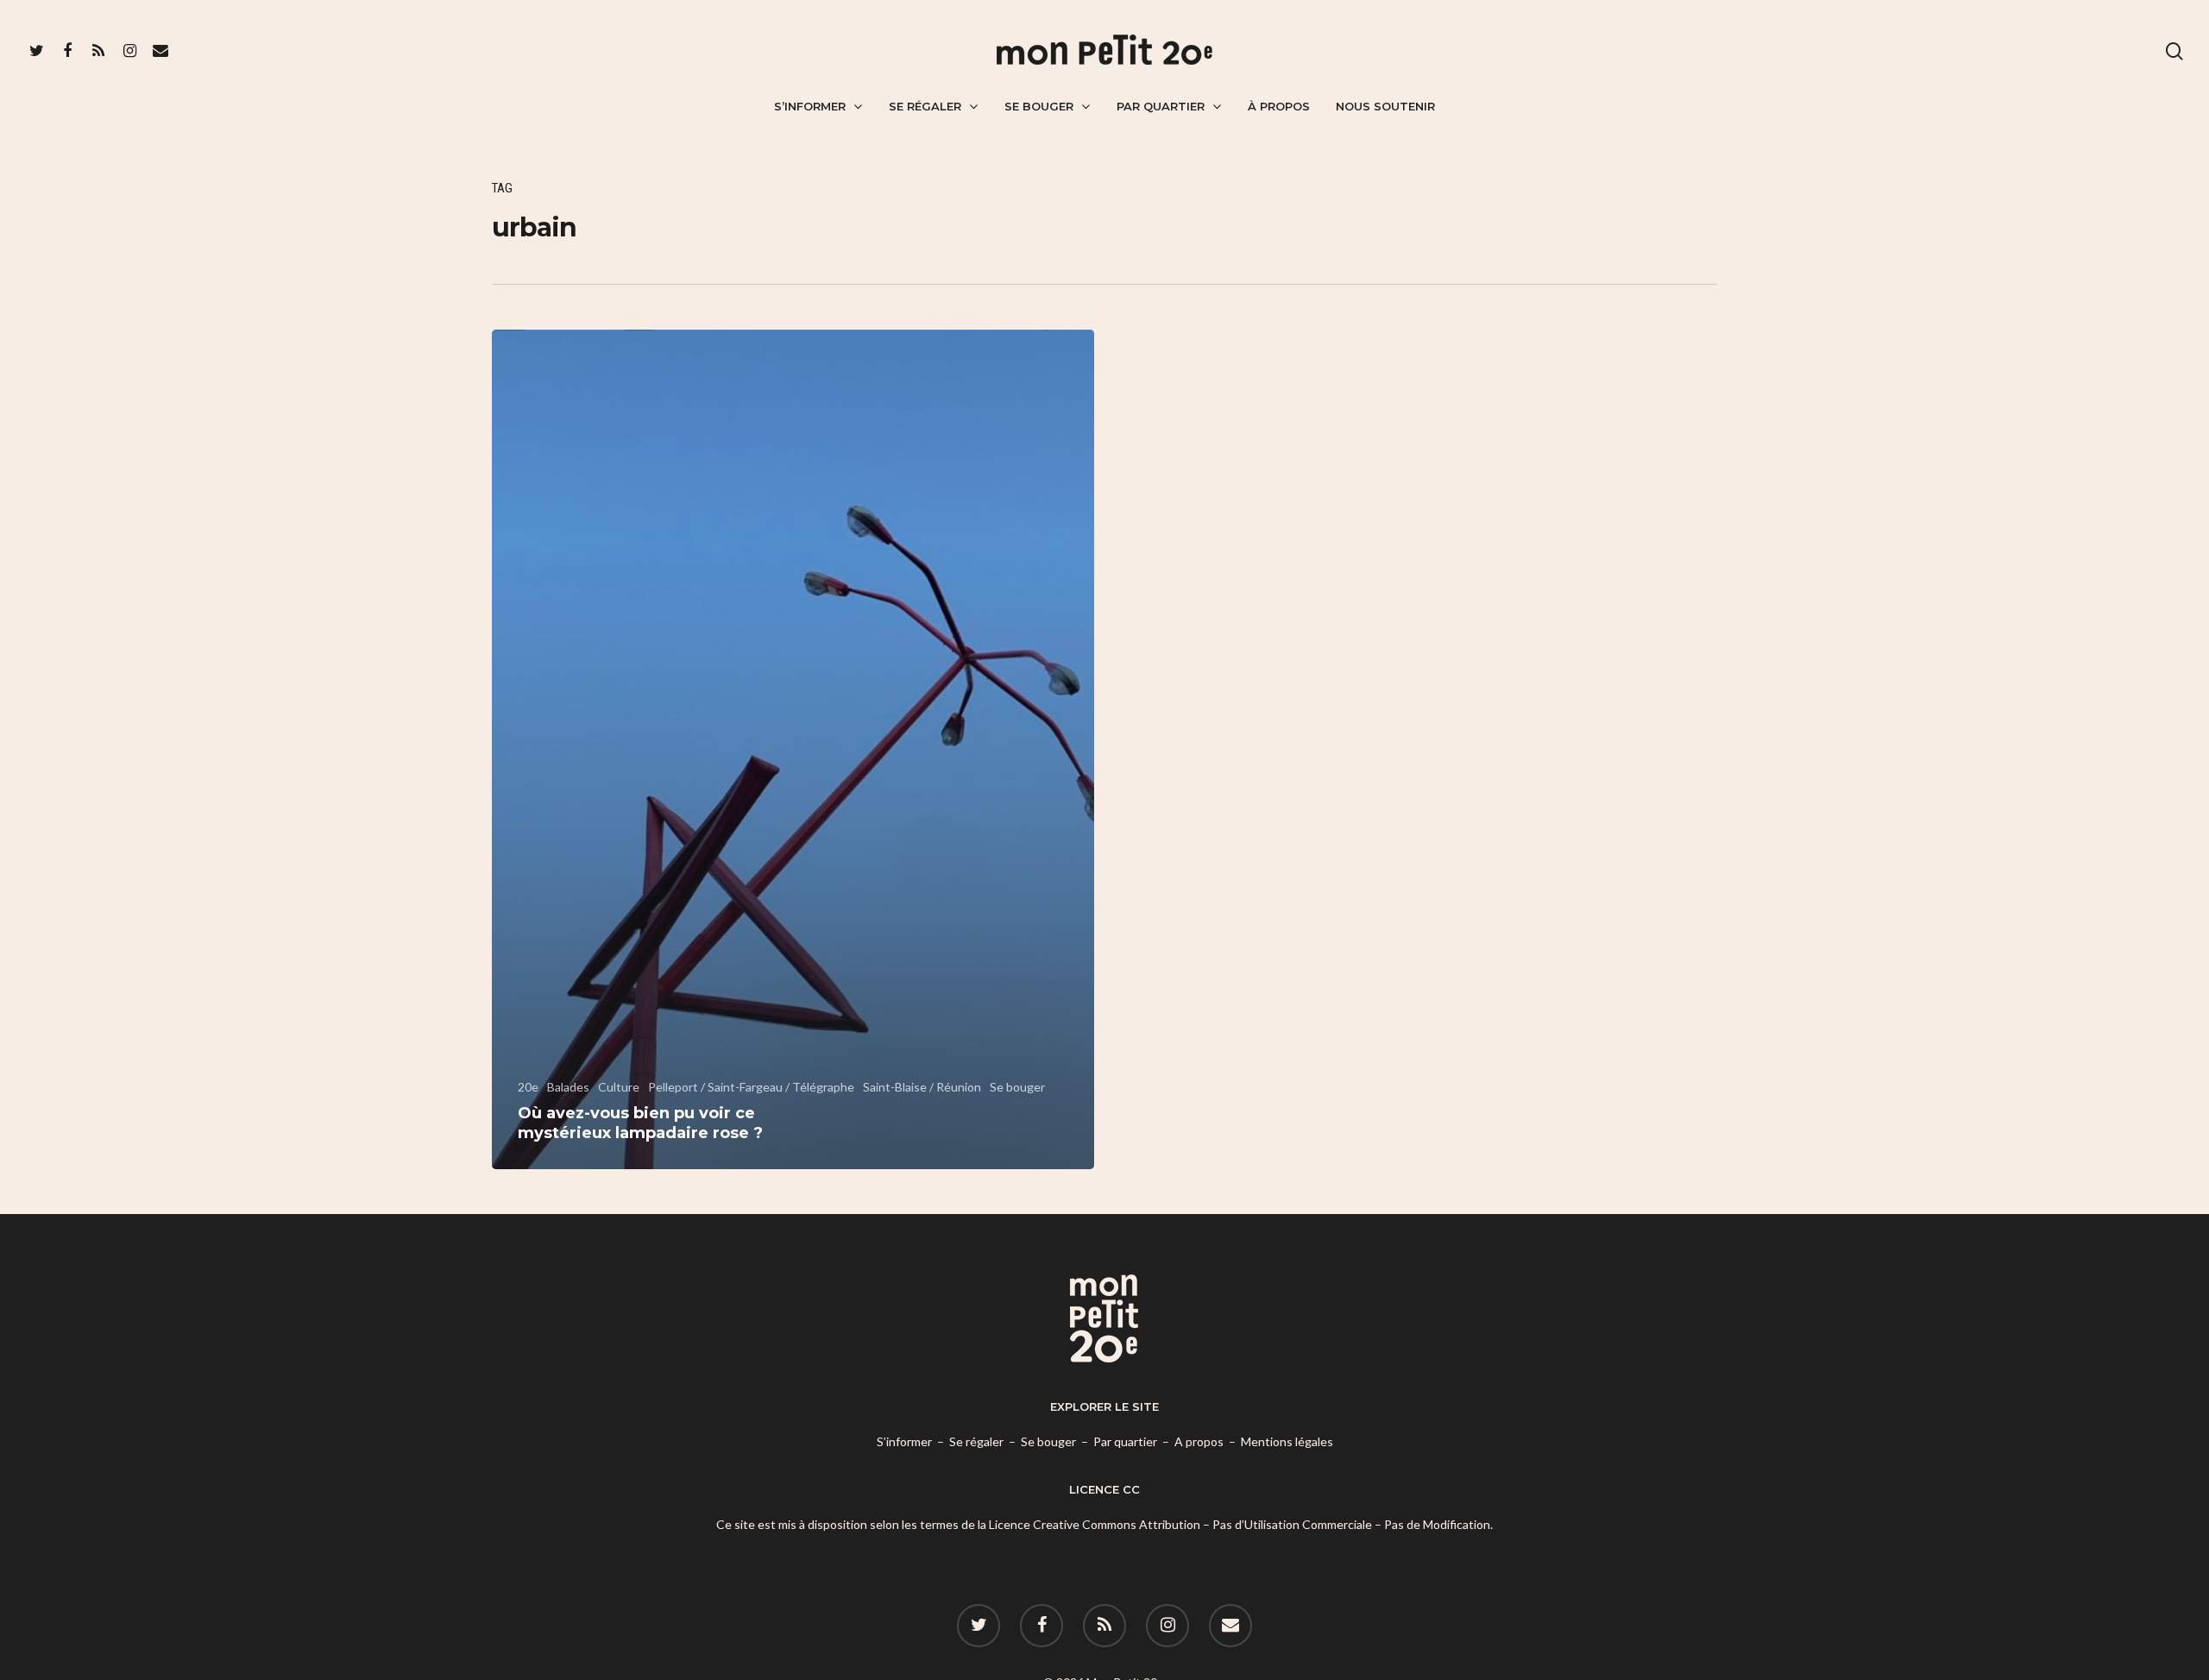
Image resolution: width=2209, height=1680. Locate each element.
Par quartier (1161, 106)
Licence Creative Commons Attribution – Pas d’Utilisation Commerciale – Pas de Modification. (1241, 1524)
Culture (619, 1087)
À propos (1279, 106)
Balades (568, 1087)
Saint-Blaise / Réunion (922, 1087)
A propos (1199, 1441)
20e (528, 1087)
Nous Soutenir (1385, 106)
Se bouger (1039, 106)
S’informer (810, 106)
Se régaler (925, 106)
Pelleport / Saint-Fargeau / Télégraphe (751, 1087)
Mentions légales (1287, 1441)
